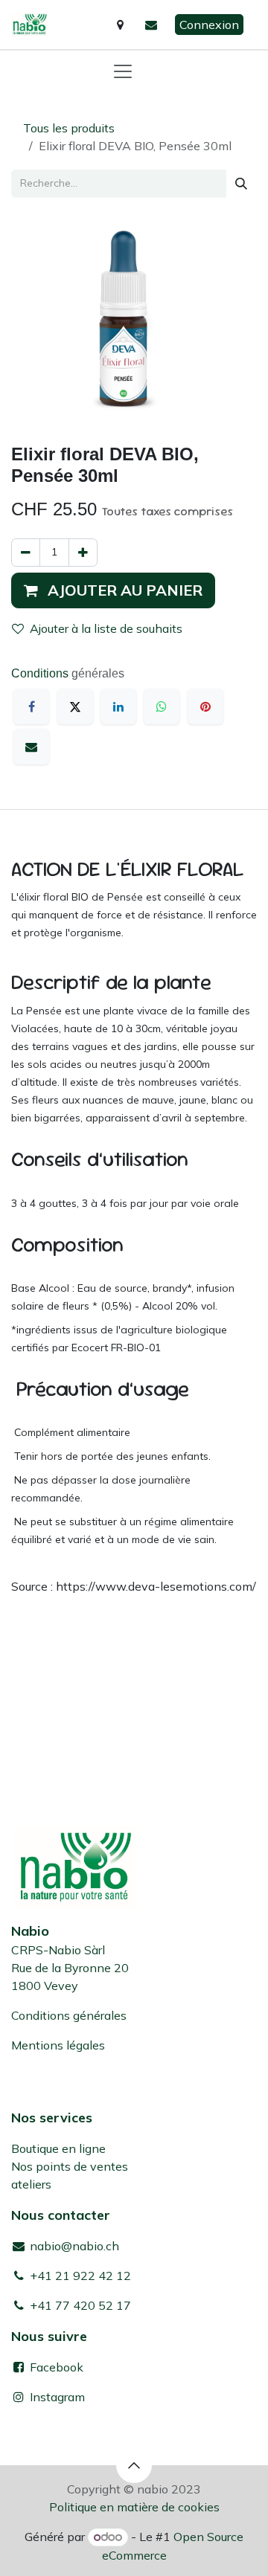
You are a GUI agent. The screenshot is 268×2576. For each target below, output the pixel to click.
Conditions (41, 673)
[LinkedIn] (118, 706)
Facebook (55, 2367)
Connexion (209, 25)
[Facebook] (31, 706)
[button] (113, 590)
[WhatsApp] (162, 706)
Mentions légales (58, 2045)
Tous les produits (69, 128)
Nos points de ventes (70, 2166)
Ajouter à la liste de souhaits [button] (106, 628)
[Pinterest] (205, 706)
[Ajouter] (83, 553)
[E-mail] (31, 747)
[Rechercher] (241, 184)
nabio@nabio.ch (73, 2246)
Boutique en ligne (58, 2148)
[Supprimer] (26, 553)
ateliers (31, 2184)
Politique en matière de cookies (134, 2507)
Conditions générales (69, 2015)
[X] (75, 706)
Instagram (57, 2397)
